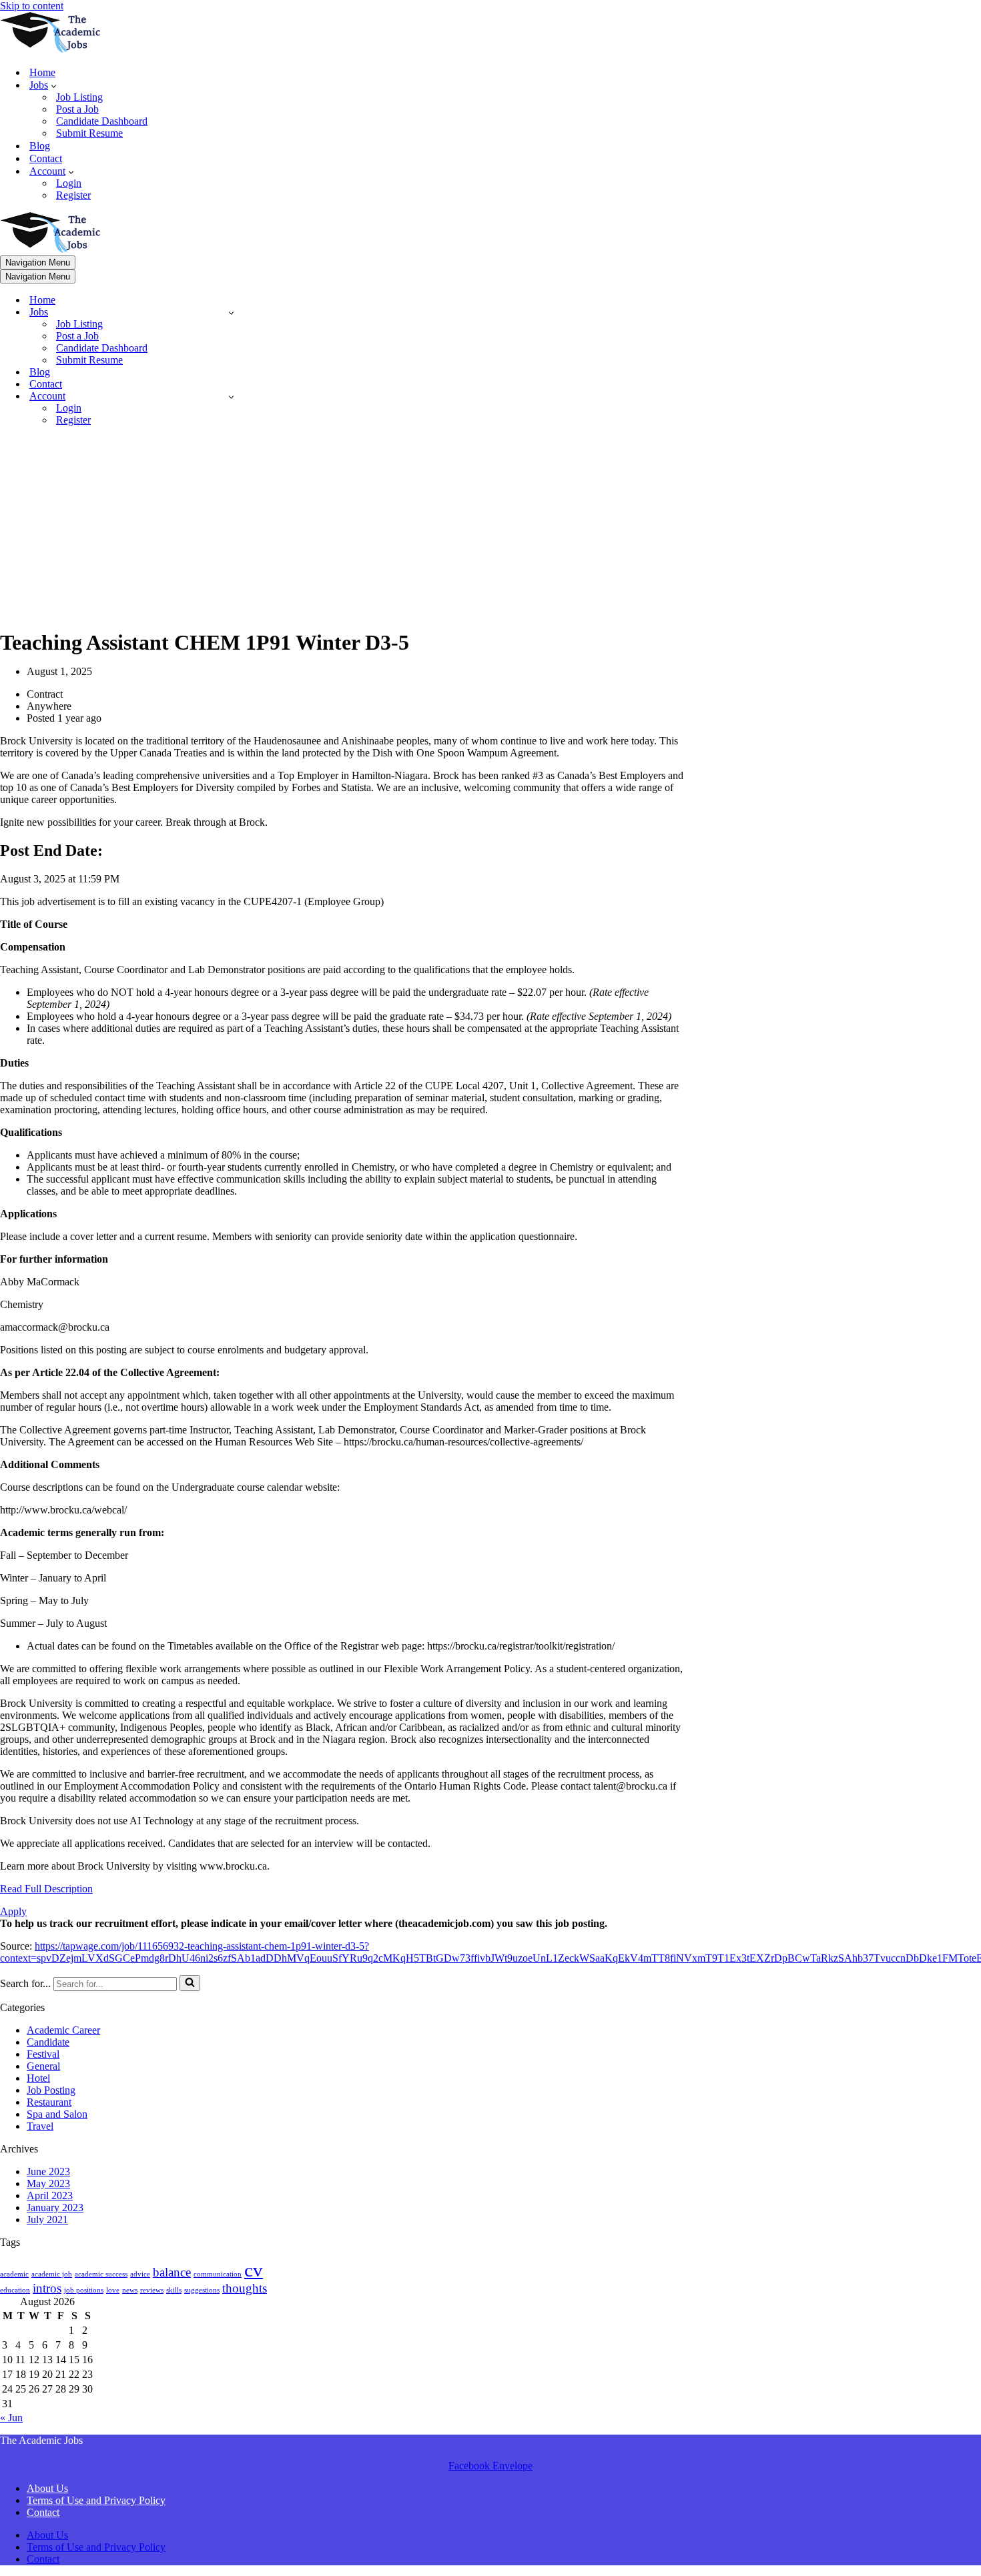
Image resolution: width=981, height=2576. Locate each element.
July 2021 (47, 2219)
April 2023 (50, 2195)
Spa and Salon (57, 2114)
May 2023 (48, 2183)
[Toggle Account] (231, 397)
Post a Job (77, 109)
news (130, 2290)
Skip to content (32, 6)
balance (172, 2272)
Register (73, 195)
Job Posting (51, 2090)
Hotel (38, 2078)
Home (42, 72)
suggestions (202, 2290)
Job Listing (79, 97)
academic (14, 2274)
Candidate (48, 2042)
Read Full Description (46, 1889)
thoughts (245, 2288)
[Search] (190, 1983)
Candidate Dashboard (102, 121)
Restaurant (49, 2102)
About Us (47, 2488)
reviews (152, 2290)
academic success (101, 2274)
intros (47, 2288)
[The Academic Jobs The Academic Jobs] (50, 49)
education (15, 2290)
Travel (40, 2126)
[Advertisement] (343, 530)
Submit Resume (89, 133)
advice (140, 2274)
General (43, 2066)
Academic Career (63, 2030)
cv (254, 2270)
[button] (54, 85)
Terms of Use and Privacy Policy (96, 2500)
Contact (46, 158)
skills (174, 2290)
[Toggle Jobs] (231, 312)
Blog (40, 146)
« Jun (11, 2418)
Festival (43, 2054)
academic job (52, 2274)
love (113, 2290)
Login (69, 183)
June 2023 (48, 2171)
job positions (84, 2290)
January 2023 (55, 2207)
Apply (13, 1911)
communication (218, 2274)
